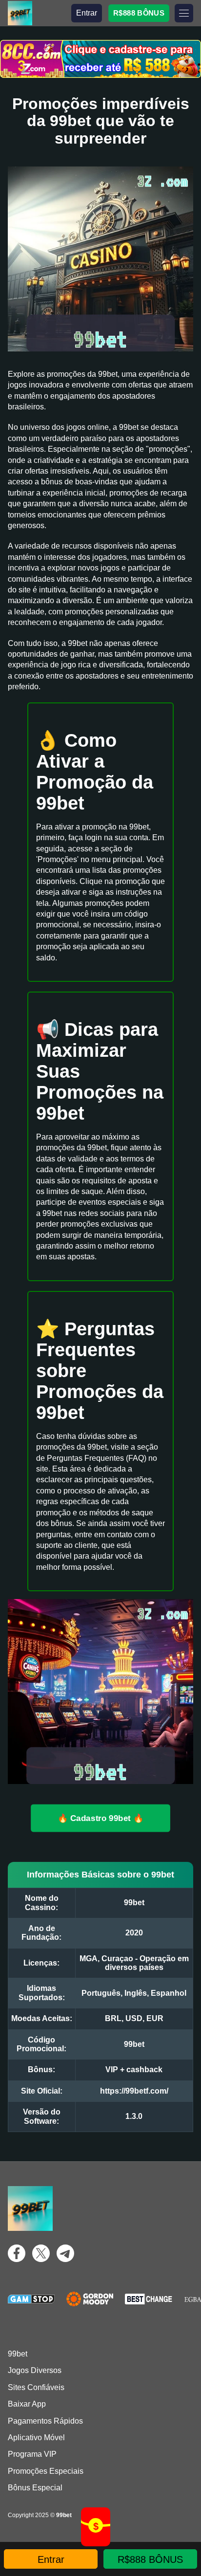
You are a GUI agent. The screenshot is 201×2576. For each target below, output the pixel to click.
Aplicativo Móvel (36, 2438)
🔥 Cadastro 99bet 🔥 (100, 1818)
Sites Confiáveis (36, 2387)
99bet (18, 2354)
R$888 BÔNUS (139, 13)
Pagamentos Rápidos (45, 2421)
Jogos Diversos (35, 2370)
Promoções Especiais (46, 2471)
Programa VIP (32, 2454)
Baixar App (27, 2404)
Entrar (87, 13)
